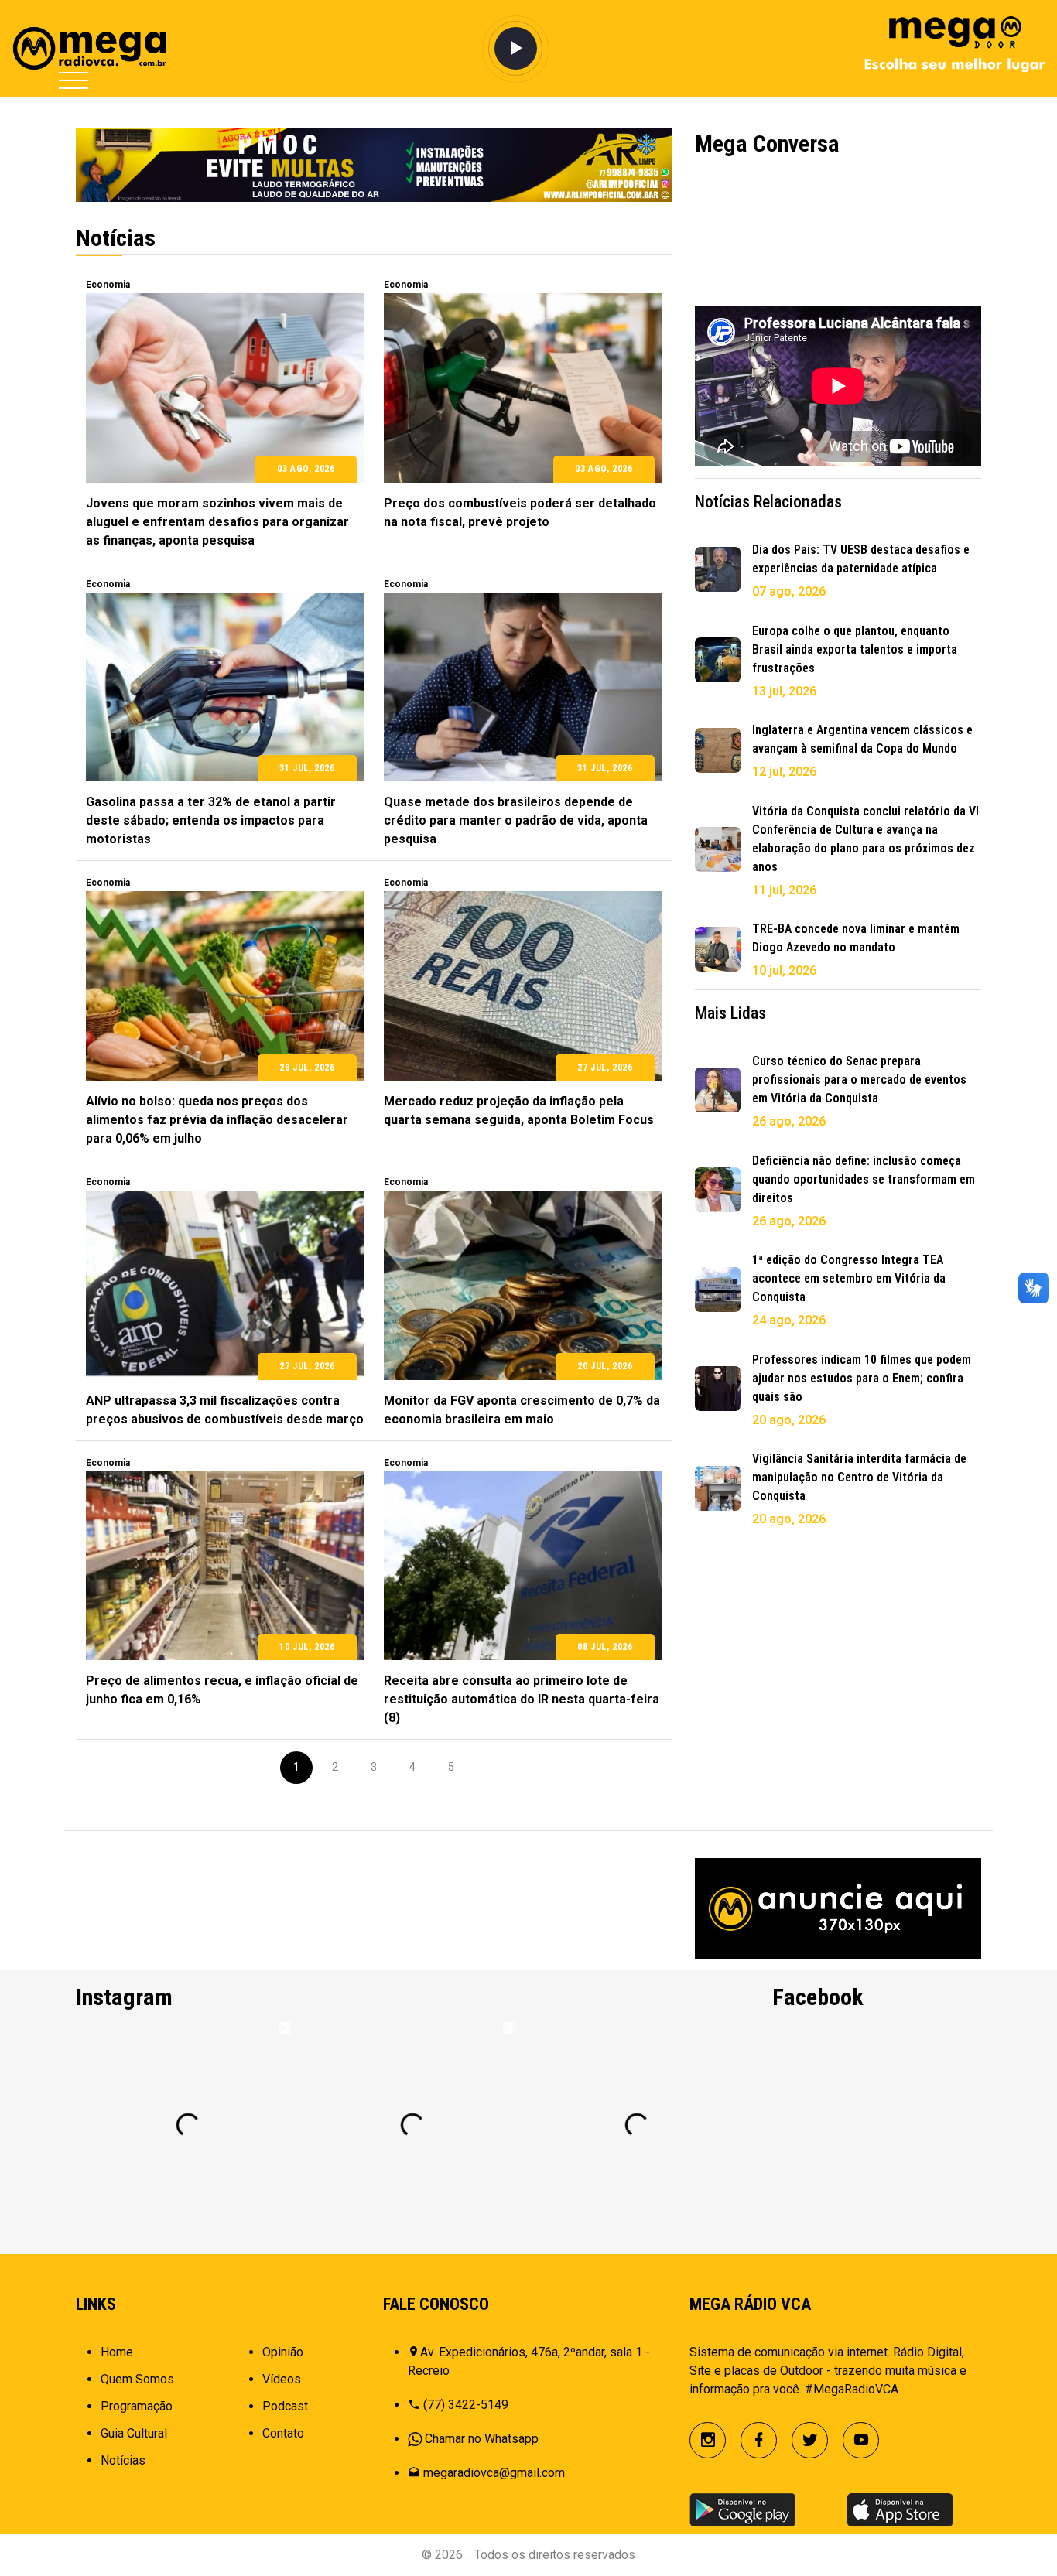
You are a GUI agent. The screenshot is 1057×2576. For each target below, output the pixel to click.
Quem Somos (137, 2379)
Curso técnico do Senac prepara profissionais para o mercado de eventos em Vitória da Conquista (859, 1080)
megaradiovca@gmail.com (494, 2473)
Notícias (123, 2460)
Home (117, 2352)
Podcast (285, 2406)
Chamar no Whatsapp (482, 2439)
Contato (283, 2433)
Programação (137, 2406)
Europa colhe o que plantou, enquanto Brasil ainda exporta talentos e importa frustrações (855, 649)
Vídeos (282, 2379)
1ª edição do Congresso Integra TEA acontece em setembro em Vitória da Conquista (849, 1278)
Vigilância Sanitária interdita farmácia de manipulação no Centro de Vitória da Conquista (859, 1477)
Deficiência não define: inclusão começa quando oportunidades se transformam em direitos (864, 1179)
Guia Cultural (134, 2433)
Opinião (283, 2352)
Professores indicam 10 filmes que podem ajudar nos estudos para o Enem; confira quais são (862, 1378)
